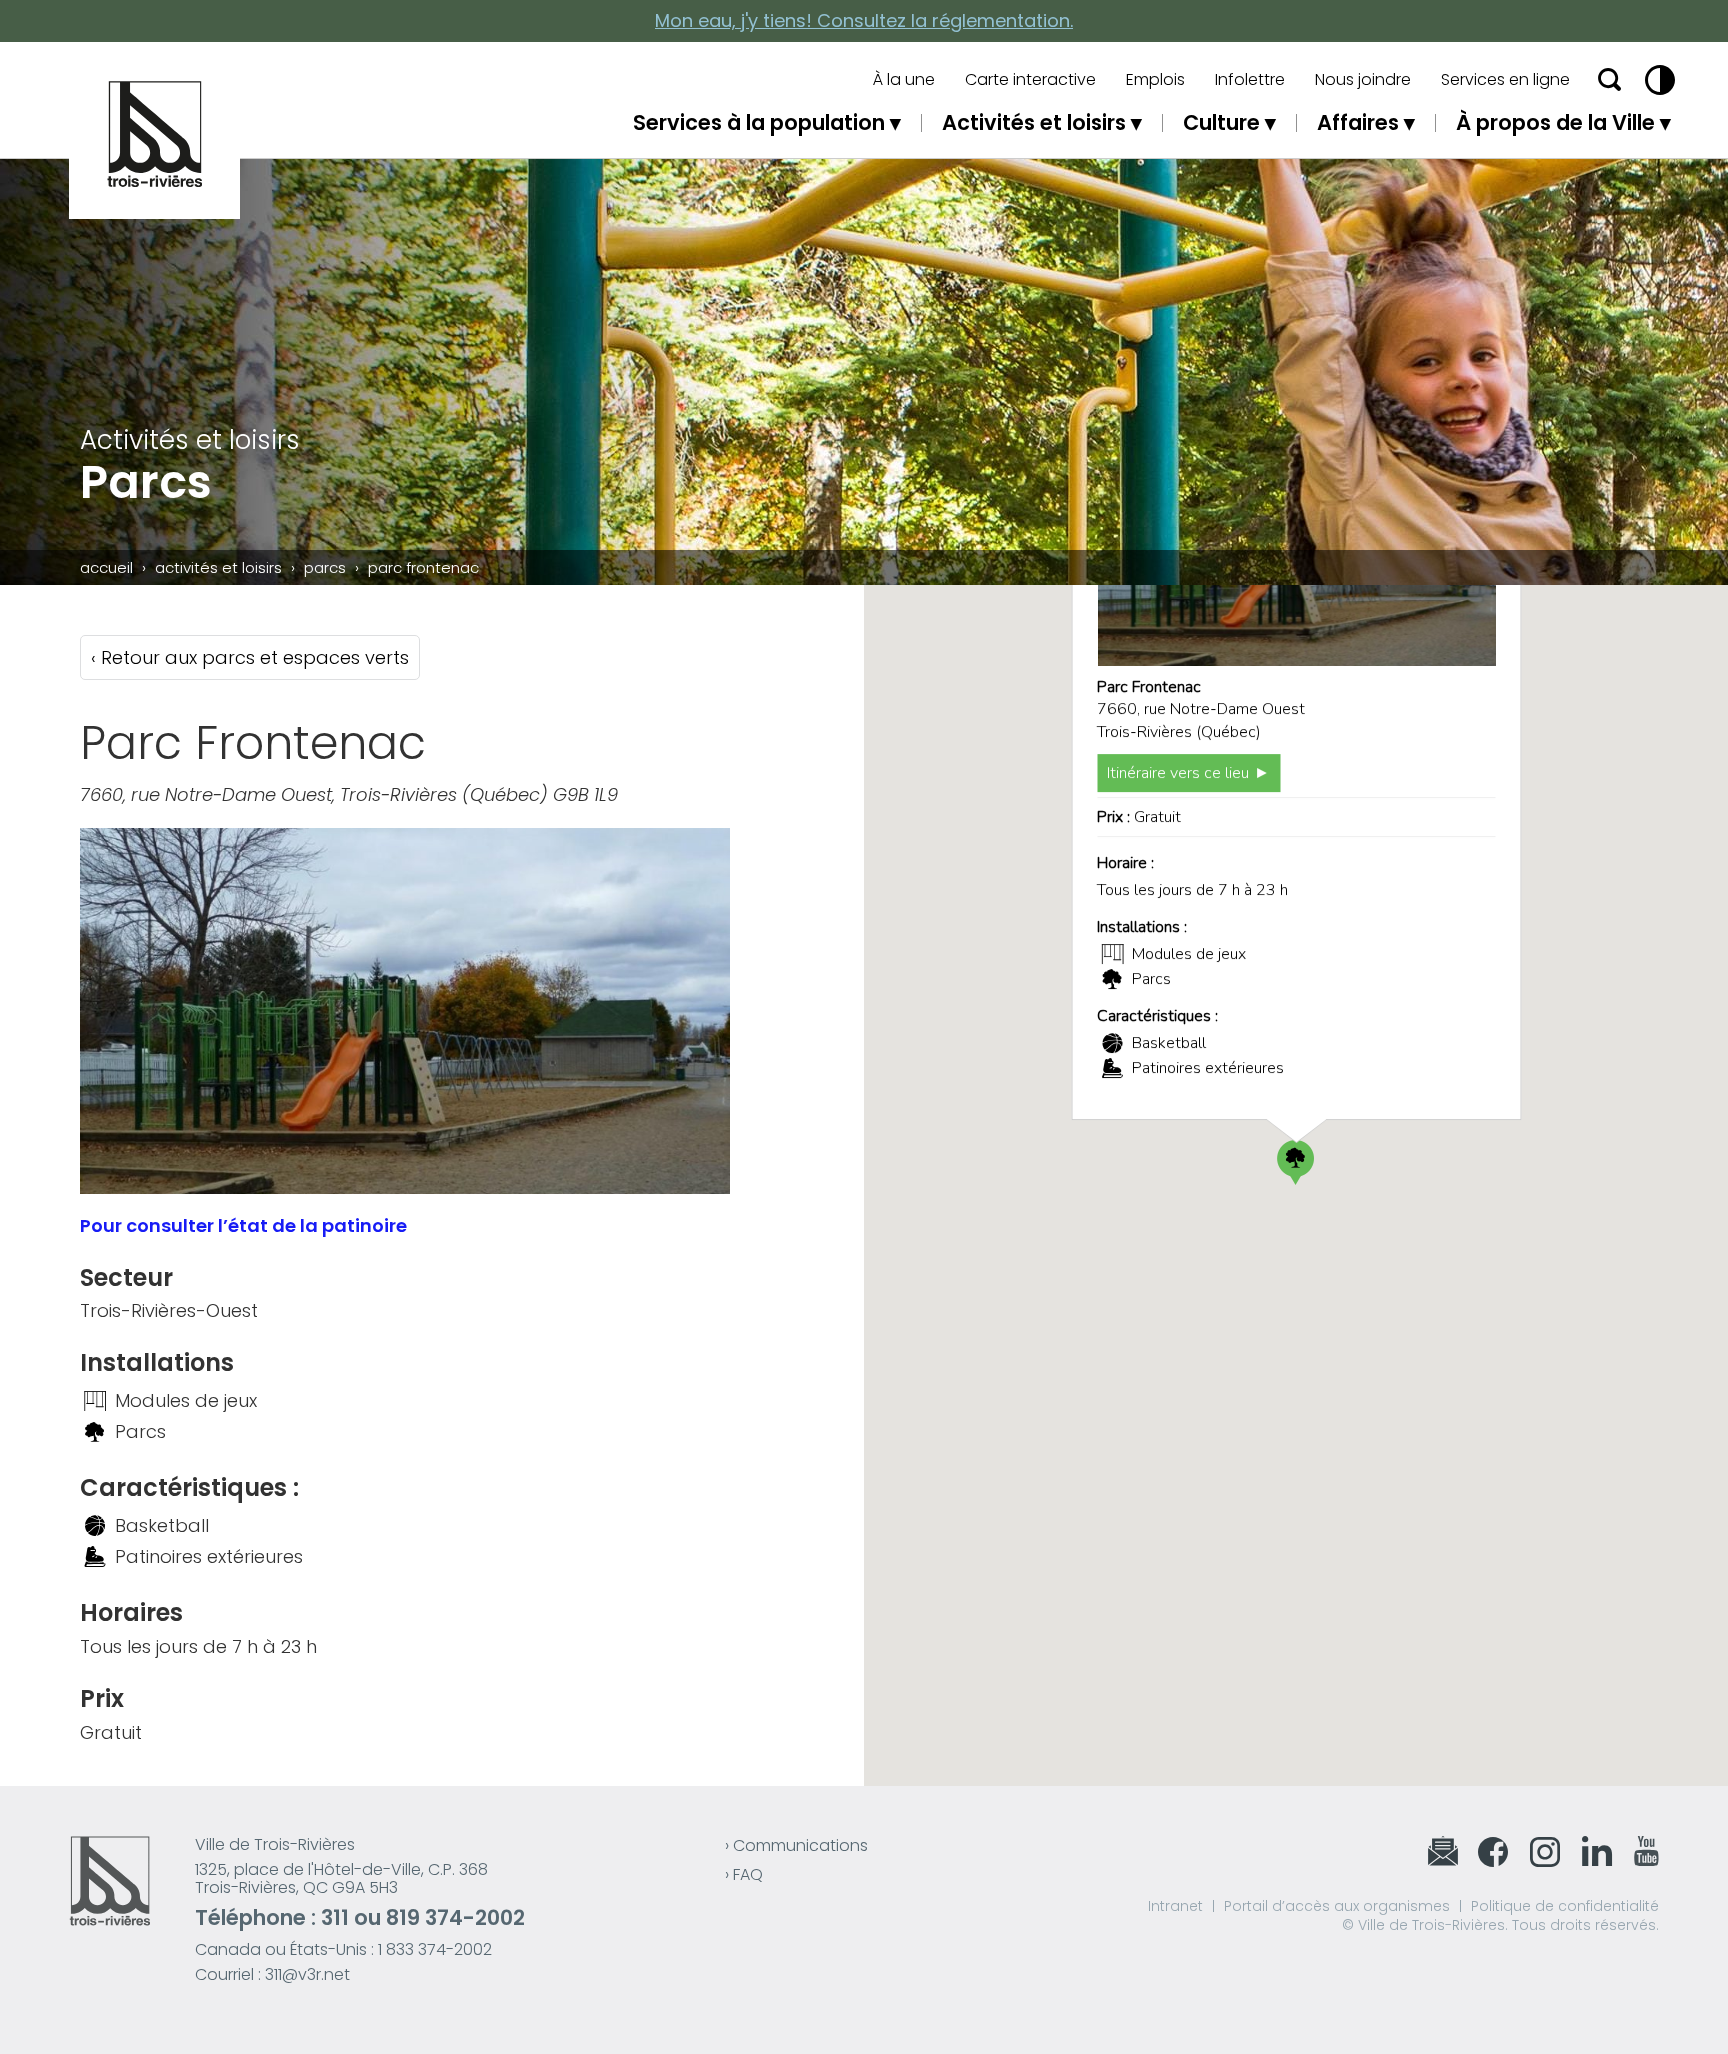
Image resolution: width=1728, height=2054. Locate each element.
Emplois (1155, 80)
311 (335, 1917)
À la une (904, 80)
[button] (1295, 1162)
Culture (1221, 122)
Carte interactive (1030, 80)
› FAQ (744, 1874)
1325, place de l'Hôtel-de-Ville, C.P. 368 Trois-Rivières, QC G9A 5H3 (341, 1878)
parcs (325, 567)
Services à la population (759, 122)
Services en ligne (1505, 80)
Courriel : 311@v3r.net (272, 1974)
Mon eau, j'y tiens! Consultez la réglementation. (864, 20)
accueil (106, 567)
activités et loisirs (218, 567)
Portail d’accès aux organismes (1337, 1906)
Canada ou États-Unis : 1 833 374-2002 (343, 1949)
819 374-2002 (455, 1917)
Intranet (1175, 1906)
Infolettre (1250, 80)
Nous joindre (1363, 80)
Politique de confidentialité (1565, 1906)
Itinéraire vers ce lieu (1178, 773)
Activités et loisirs (1034, 122)
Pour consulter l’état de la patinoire (245, 1225)
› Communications (796, 1845)
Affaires (1358, 122)
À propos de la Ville (1555, 122)
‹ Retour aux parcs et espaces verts (250, 657)
